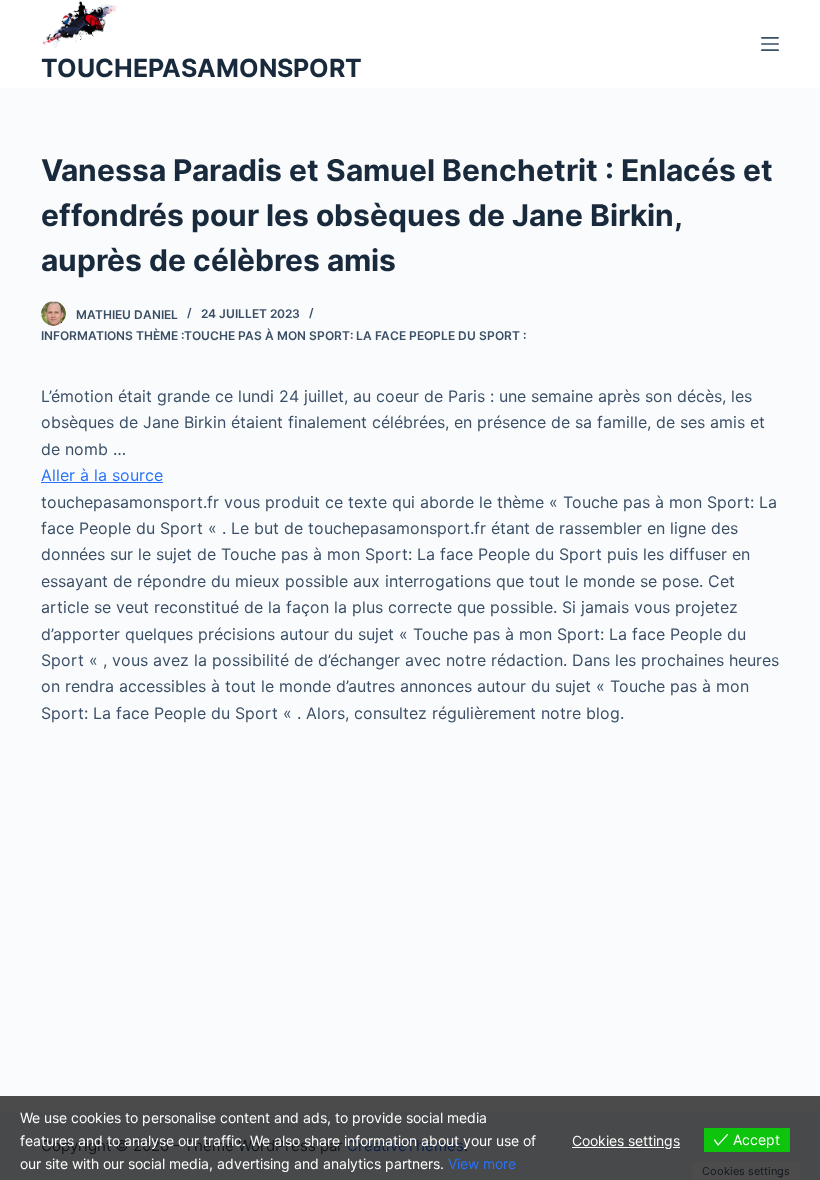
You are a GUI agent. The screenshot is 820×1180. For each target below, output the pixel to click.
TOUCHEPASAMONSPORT (201, 68)
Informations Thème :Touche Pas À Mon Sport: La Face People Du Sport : (283, 335)
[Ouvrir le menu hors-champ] (770, 44)
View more (482, 1163)
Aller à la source (102, 475)
